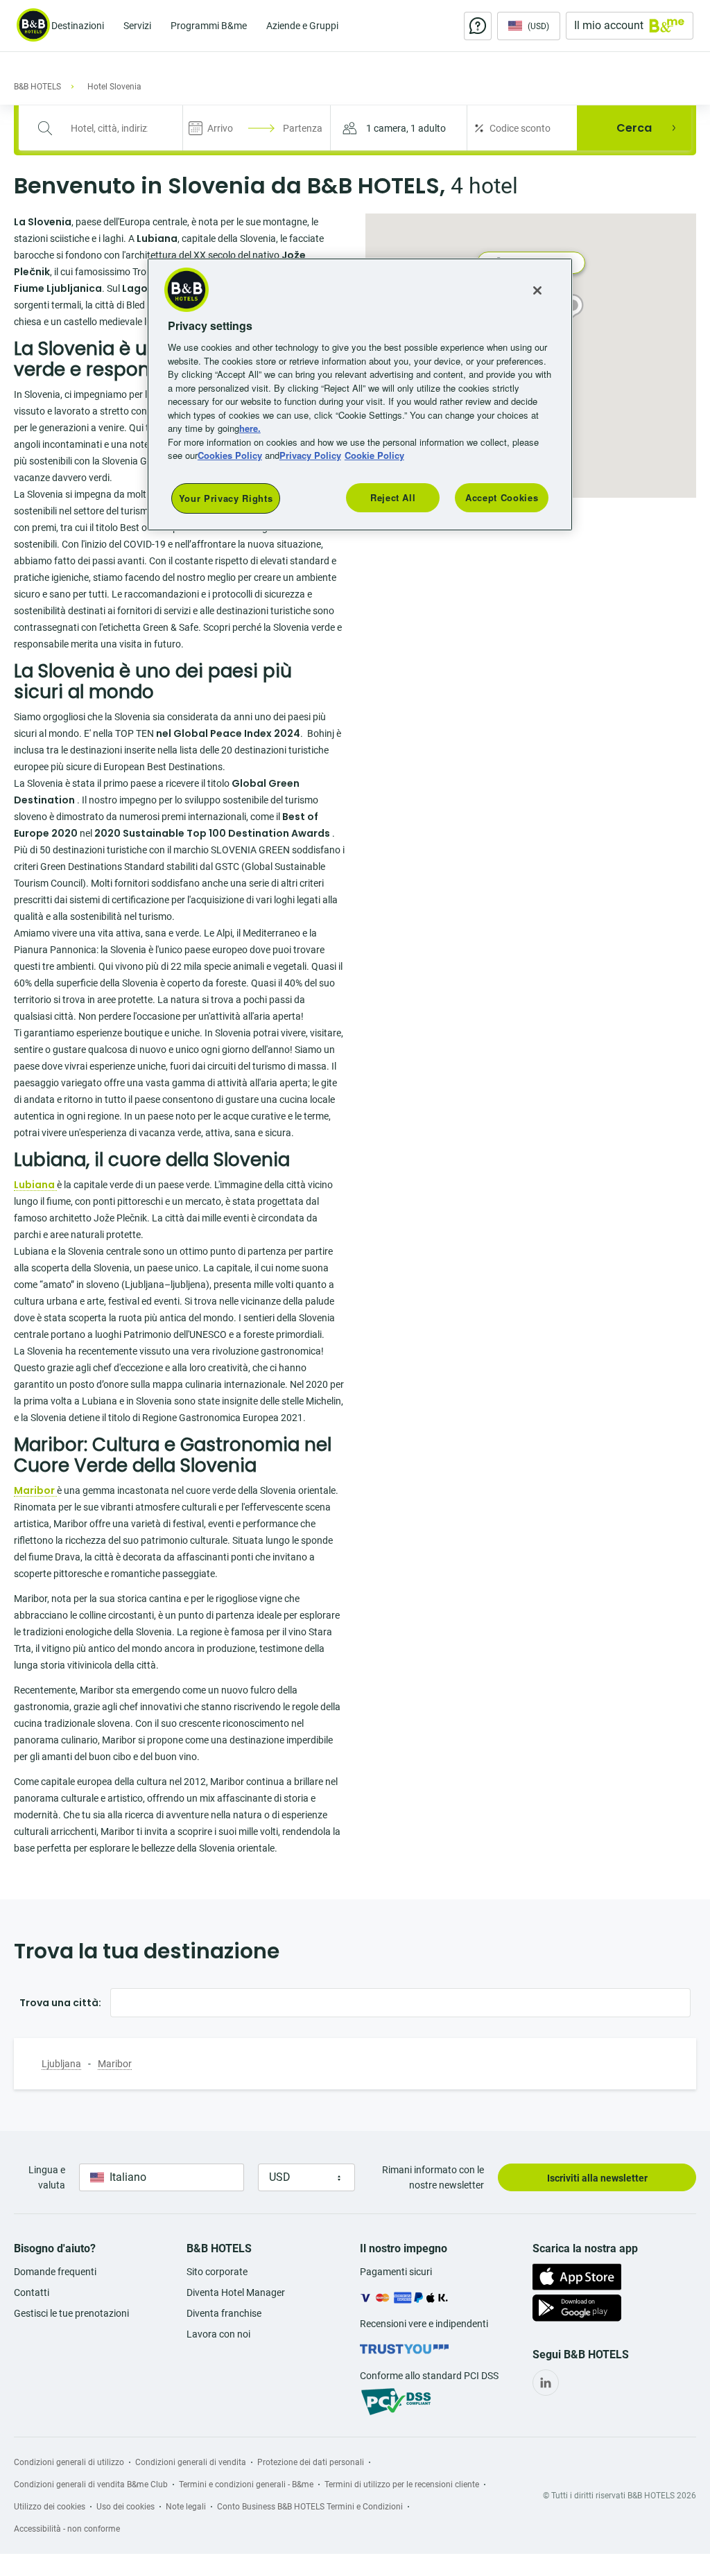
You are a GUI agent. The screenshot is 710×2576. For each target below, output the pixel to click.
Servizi (137, 26)
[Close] (537, 290)
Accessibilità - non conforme (67, 2529)
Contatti (32, 2292)
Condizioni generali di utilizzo (69, 2462)
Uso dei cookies (125, 2507)
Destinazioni (78, 26)
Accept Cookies (502, 497)
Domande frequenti (55, 2272)
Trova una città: (60, 2003)
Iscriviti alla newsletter (597, 2178)
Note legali (186, 2507)
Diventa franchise (224, 2313)
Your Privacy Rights (226, 498)
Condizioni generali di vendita (191, 2462)
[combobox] (109, 128)
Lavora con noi (218, 2334)
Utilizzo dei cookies (50, 2507)
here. (250, 428)
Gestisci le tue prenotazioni (71, 2313)
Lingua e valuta (47, 2177)
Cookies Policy (230, 455)
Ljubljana (61, 2064)
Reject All (393, 497)
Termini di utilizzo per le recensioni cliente (402, 2484)
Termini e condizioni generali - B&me (246, 2484)
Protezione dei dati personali (311, 2462)
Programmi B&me (209, 26)
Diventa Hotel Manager (236, 2292)
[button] (399, 128)
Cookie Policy (374, 455)
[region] (360, 394)
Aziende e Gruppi (302, 26)
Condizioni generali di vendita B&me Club (91, 2484)
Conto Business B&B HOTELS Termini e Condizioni (310, 2507)
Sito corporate (217, 2272)
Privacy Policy (310, 455)
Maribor (115, 2064)
